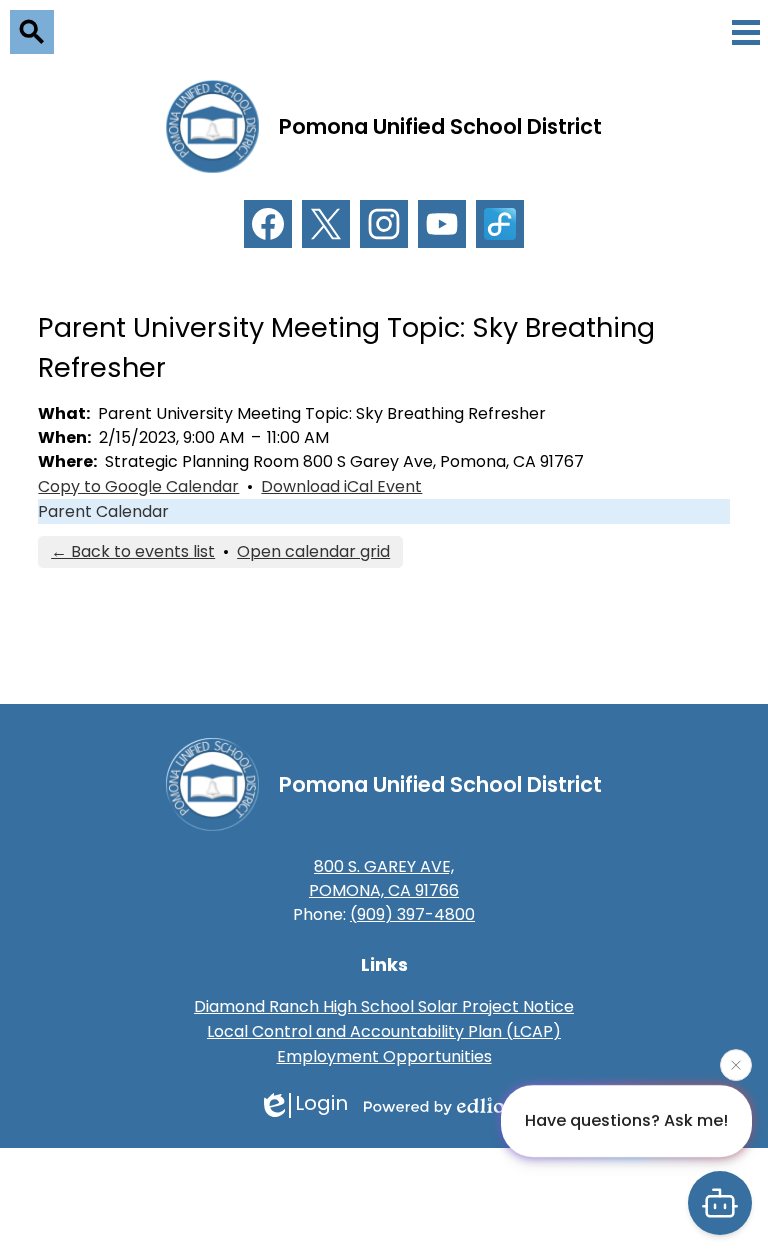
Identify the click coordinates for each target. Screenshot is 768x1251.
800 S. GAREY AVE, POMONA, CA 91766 (384, 878)
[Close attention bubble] (736, 1064)
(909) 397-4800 (412, 914)
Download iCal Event (341, 486)
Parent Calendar (103, 511)
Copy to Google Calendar (138, 486)
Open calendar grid (313, 551)
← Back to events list (133, 551)
